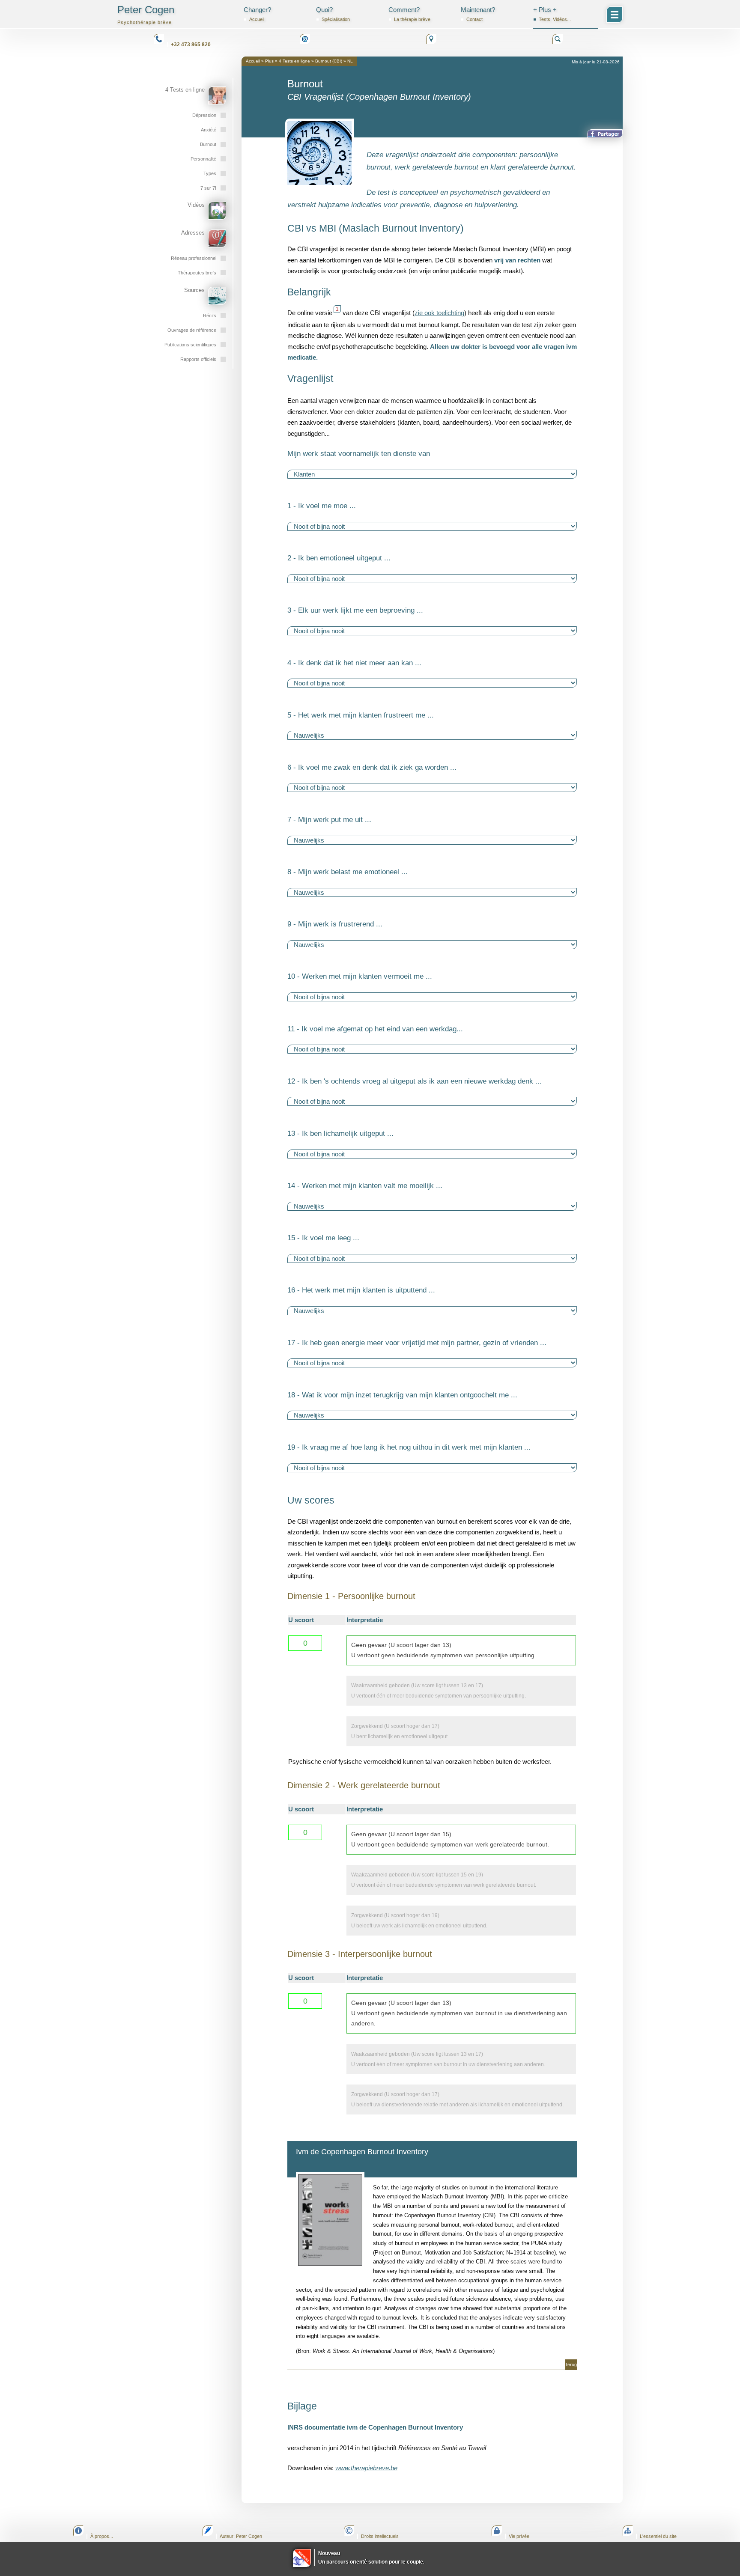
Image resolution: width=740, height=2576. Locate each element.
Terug (571, 2365)
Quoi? (333, 14)
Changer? (257, 14)
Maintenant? (478, 14)
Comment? (409, 14)
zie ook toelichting (439, 313)
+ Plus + (552, 14)
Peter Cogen (146, 14)
